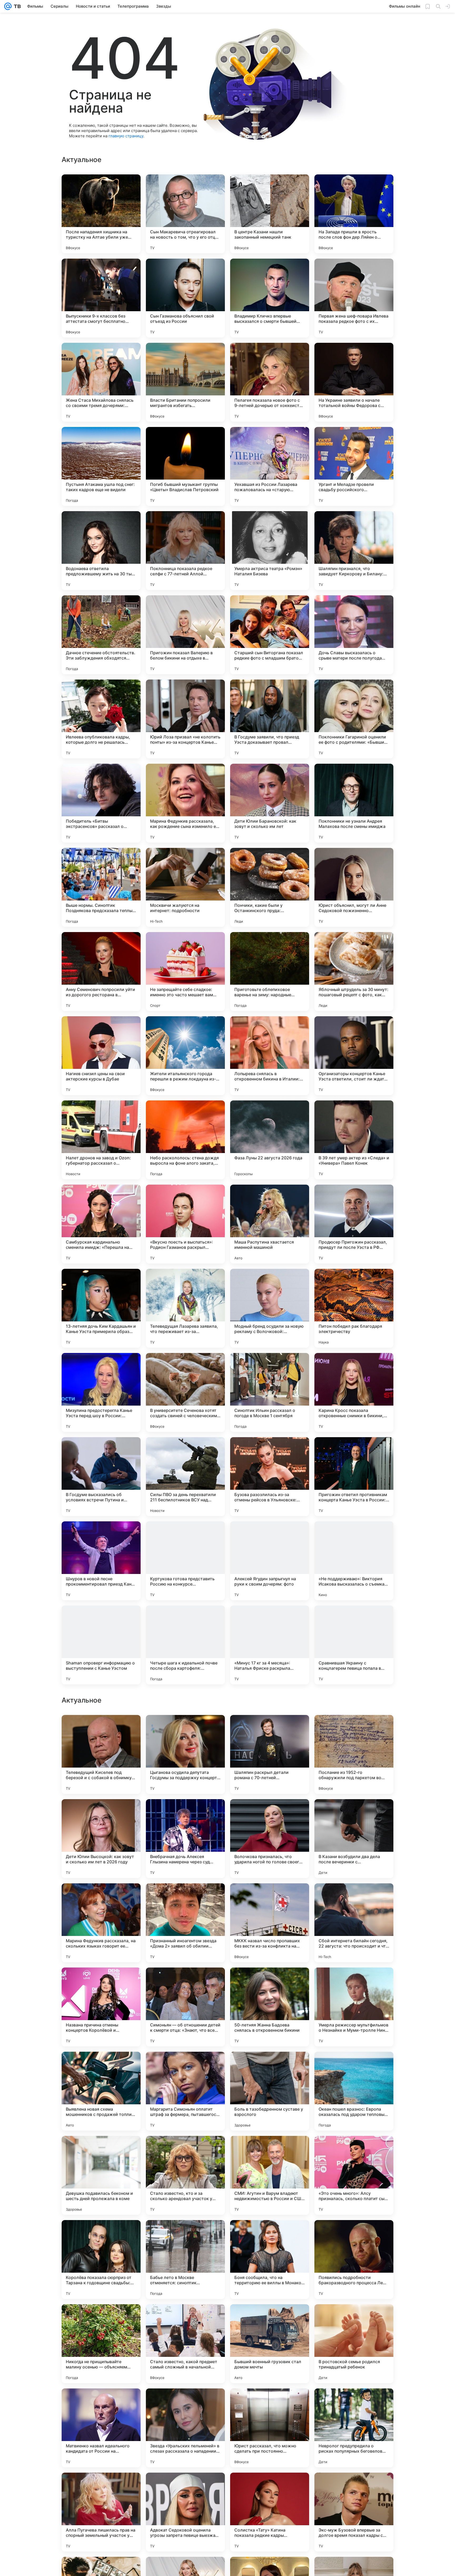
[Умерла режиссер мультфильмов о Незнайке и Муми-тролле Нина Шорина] (354, 2344)
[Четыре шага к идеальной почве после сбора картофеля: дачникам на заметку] (185, 1645)
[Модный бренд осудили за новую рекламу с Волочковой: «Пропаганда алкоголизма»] (270, 1308)
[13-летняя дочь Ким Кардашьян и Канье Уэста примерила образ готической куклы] (101, 1308)
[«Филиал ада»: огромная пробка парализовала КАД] (354, 1729)
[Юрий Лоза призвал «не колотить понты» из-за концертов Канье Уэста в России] (185, 719)
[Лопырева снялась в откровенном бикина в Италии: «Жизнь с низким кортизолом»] (270, 1056)
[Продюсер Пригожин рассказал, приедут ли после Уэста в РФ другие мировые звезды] (354, 1224)
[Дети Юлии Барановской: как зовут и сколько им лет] (270, 803)
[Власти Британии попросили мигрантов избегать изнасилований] (185, 382)
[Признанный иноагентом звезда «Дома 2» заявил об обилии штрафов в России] (185, 2260)
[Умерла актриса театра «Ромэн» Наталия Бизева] (270, 551)
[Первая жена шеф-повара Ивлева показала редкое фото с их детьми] (354, 298)
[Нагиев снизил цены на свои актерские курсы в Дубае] (101, 1056)
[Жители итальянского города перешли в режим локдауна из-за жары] (185, 1056)
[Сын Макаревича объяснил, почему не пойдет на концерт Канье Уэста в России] (101, 1813)
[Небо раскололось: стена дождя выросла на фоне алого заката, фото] (185, 1140)
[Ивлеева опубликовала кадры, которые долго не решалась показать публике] (101, 719)
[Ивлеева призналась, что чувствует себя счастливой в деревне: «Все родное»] (354, 1813)
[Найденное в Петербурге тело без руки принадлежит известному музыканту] (354, 1982)
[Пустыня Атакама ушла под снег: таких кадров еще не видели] (101, 466)
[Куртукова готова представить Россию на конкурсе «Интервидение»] (185, 1561)
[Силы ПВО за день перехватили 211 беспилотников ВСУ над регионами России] (185, 1477)
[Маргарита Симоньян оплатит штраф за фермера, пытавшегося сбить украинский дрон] (185, 2428)
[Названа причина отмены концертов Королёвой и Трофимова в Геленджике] (101, 2344)
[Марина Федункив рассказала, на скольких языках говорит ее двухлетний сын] (101, 2260)
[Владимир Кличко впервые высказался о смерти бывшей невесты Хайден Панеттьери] (270, 298)
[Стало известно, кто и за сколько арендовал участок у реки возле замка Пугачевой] (185, 2512)
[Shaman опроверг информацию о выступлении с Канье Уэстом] (101, 1645)
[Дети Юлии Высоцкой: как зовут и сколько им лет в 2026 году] (101, 2175)
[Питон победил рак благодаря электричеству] (354, 1308)
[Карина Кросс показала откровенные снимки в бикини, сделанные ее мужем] (354, 1392)
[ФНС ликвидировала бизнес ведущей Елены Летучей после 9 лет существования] (185, 1813)
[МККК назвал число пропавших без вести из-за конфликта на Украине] (270, 2260)
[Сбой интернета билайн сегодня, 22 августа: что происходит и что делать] (354, 2260)
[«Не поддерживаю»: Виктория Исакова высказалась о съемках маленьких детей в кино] (354, 1561)
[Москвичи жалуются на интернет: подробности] (185, 887)
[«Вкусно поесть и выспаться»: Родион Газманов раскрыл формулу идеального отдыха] (185, 1224)
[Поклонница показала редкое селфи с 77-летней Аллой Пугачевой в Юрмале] (185, 551)
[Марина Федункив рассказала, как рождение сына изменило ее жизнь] (185, 803)
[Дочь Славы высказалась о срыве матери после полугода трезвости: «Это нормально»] (354, 635)
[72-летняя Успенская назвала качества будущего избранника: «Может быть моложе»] (270, 1813)
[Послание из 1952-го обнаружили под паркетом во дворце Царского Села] (354, 2091)
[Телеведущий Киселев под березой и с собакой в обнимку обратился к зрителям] (101, 2091)
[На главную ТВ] (16, 6)
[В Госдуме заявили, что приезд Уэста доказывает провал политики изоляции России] (270, 719)
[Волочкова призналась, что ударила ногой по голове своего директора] (270, 2175)
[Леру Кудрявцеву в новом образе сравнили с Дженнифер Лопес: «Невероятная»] (101, 1982)
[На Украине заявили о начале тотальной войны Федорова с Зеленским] (354, 382)
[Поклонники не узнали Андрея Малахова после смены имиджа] (354, 803)
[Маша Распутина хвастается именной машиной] (270, 1224)
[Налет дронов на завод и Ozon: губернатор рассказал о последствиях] (101, 1140)
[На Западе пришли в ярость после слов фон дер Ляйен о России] (354, 214)
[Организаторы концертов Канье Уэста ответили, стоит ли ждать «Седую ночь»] (354, 1056)
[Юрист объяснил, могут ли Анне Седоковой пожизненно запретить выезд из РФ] (354, 887)
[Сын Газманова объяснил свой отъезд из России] (185, 298)
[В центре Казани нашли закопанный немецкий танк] (270, 214)
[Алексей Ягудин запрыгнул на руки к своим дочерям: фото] (270, 1561)
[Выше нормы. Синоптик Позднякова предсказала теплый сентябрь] (101, 887)
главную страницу (126, 136)
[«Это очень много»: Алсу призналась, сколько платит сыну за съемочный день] (354, 2512)
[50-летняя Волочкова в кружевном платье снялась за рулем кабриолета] (101, 1729)
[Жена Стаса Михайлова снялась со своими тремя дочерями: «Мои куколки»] (101, 382)
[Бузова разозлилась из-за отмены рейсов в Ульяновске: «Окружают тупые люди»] (270, 1477)
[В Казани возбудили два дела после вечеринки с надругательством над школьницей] (354, 2175)
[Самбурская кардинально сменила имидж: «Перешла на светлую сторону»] (101, 1224)
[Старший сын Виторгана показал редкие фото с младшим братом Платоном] (270, 635)
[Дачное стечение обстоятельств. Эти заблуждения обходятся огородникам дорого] (101, 635)
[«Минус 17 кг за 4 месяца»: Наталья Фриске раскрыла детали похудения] (270, 1645)
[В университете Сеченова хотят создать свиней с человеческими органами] (185, 1392)
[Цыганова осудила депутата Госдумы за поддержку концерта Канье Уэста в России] (185, 2091)
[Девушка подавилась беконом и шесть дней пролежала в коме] (101, 2512)
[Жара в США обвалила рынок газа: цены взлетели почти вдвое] (354, 1898)
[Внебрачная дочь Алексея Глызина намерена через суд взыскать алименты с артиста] (185, 2175)
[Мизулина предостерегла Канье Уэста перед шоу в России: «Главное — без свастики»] (101, 1392)
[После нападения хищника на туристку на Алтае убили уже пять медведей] (101, 214)
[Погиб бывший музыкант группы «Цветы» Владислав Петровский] (185, 466)
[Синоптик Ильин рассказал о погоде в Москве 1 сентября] (270, 1392)
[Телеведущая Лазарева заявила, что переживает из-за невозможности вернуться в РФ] (185, 1308)
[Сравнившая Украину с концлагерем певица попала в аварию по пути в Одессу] (354, 1645)
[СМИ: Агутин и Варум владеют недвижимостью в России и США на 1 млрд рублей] (270, 2512)
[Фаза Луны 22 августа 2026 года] (270, 1140)
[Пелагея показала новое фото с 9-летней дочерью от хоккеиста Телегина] (270, 382)
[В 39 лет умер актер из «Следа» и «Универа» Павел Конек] (354, 1140)
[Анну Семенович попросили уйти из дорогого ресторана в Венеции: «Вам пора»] (101, 972)
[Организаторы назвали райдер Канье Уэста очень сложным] (185, 1729)
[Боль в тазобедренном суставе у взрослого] (270, 2428)
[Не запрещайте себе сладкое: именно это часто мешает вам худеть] (185, 972)
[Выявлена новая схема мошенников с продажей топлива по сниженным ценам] (101, 2428)
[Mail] (8, 6)
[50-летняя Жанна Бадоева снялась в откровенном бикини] (270, 2344)
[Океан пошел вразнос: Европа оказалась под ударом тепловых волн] (354, 2428)
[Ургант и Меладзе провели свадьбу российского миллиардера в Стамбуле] (354, 466)
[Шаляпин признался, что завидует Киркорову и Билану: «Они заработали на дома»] (354, 551)
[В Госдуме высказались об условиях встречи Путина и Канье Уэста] (101, 1477)
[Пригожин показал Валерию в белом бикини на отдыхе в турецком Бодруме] (185, 635)
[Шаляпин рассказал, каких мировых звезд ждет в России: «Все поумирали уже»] (270, 1898)
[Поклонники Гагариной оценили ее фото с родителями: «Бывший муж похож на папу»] (354, 719)
